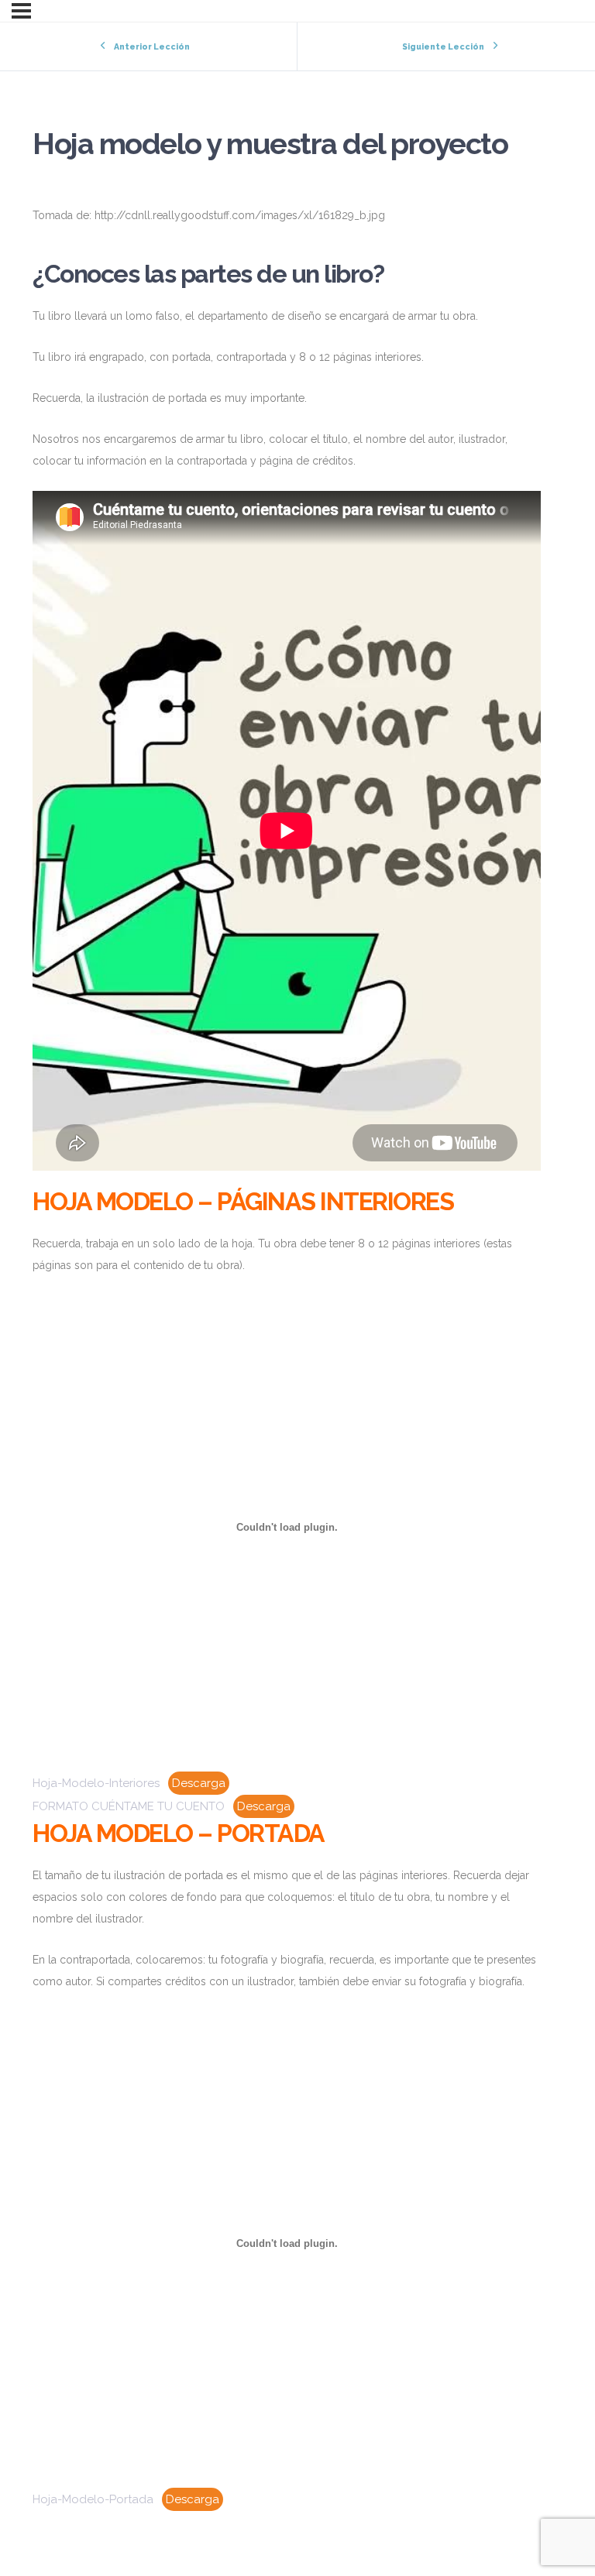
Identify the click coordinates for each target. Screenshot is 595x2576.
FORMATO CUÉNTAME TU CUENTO (129, 1806)
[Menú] (21, 11)
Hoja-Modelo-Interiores (96, 1783)
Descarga (199, 1783)
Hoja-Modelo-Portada (93, 2499)
